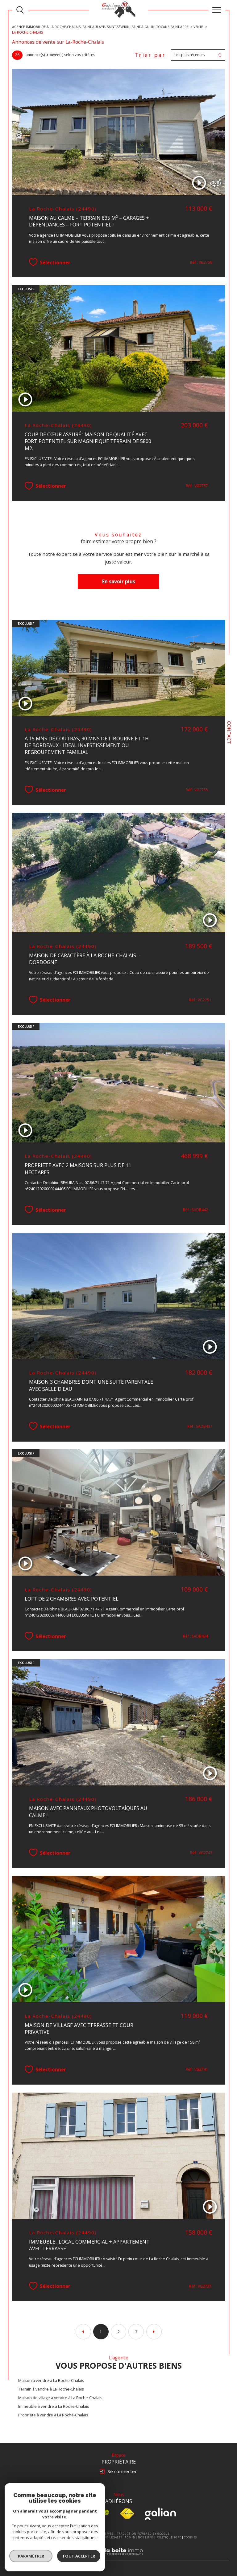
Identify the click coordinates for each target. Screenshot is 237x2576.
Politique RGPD (169, 2537)
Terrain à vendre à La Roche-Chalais (51, 2389)
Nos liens (146, 2537)
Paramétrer (31, 2556)
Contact (229, 732)
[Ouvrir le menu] (217, 10)
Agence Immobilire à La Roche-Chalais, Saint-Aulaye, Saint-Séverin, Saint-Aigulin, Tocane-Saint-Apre (100, 27)
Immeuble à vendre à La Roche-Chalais (54, 2406)
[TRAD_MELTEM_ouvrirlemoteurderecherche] (20, 10)
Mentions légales (107, 2537)
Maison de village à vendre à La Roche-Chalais (60, 2398)
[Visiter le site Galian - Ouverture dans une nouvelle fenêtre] (160, 2514)
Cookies (190, 2537)
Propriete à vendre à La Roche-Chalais (53, 2415)
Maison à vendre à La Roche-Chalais (51, 2380)
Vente (198, 27)
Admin (130, 2537)
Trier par (150, 55)
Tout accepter (79, 2556)
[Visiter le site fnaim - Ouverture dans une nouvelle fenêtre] (127, 2514)
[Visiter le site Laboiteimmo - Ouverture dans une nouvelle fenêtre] (118, 2558)
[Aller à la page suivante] (154, 2332)
